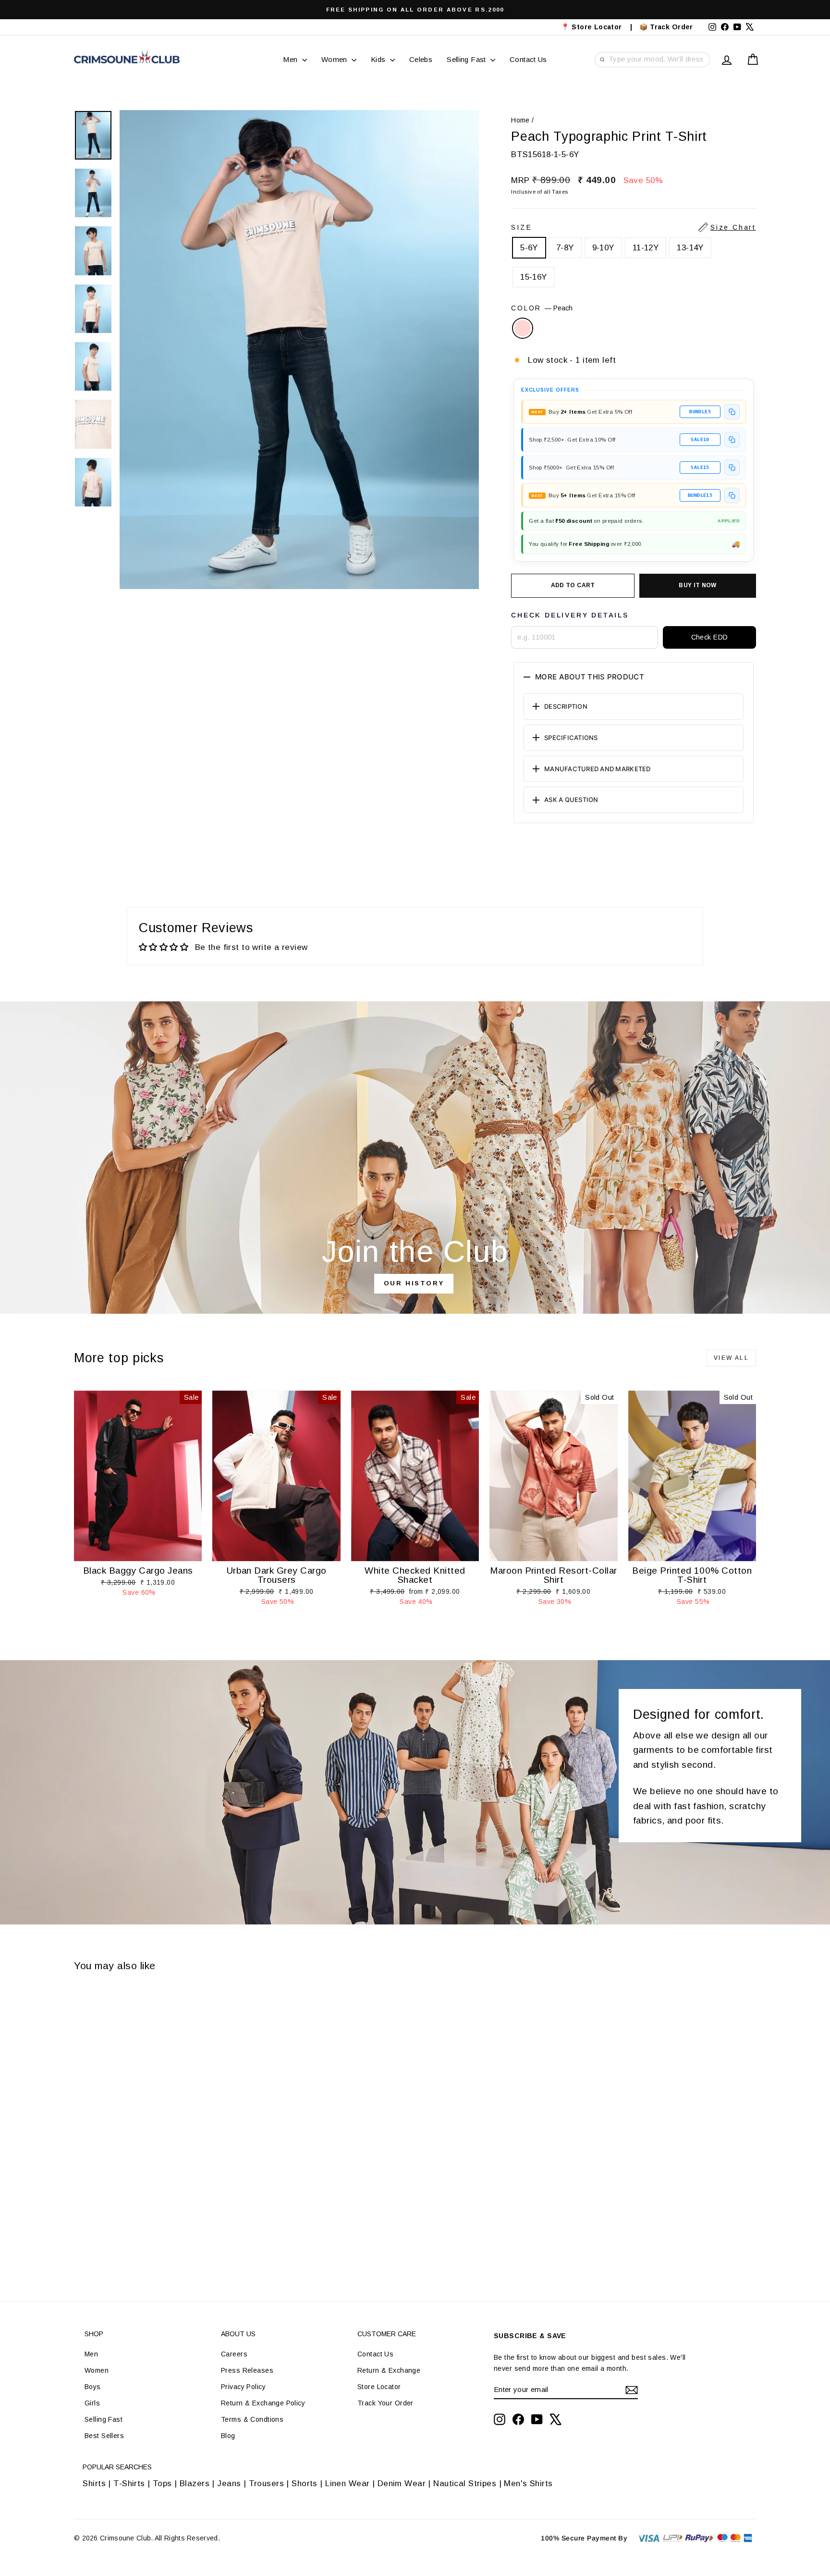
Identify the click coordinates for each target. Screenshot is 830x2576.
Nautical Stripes (465, 2484)
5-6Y (529, 248)
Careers (234, 2354)
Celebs (421, 59)
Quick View (138, 1551)
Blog (228, 2436)
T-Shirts (129, 2484)
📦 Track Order (670, 27)
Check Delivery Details (570, 615)
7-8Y (565, 248)
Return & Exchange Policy (263, 2403)
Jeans (229, 2484)
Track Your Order (385, 2403)
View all (731, 1358)
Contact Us (528, 59)
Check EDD (710, 637)
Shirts (94, 2484)
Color (542, 308)
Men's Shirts (528, 2484)
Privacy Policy (243, 2387)
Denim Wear (401, 2484)
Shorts (305, 2484)
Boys (93, 2387)
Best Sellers (104, 2436)
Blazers (195, 2484)
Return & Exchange (389, 2370)
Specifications (571, 738)
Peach (523, 328)
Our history (414, 1283)
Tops (162, 2484)
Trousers (266, 2484)
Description (566, 706)
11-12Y (646, 248)
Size (634, 227)
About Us (238, 2334)
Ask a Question (571, 800)
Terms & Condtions (252, 2419)
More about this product (590, 677)
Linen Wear (346, 2484)
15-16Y (534, 277)
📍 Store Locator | (597, 27)
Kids (379, 59)
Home (520, 120)
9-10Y (603, 248)
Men (291, 59)
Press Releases (247, 2370)
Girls (92, 2403)
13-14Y (690, 248)
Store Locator (379, 2387)
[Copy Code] (732, 412)
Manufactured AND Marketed (598, 769)
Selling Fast (467, 59)
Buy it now (698, 585)
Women (335, 59)
